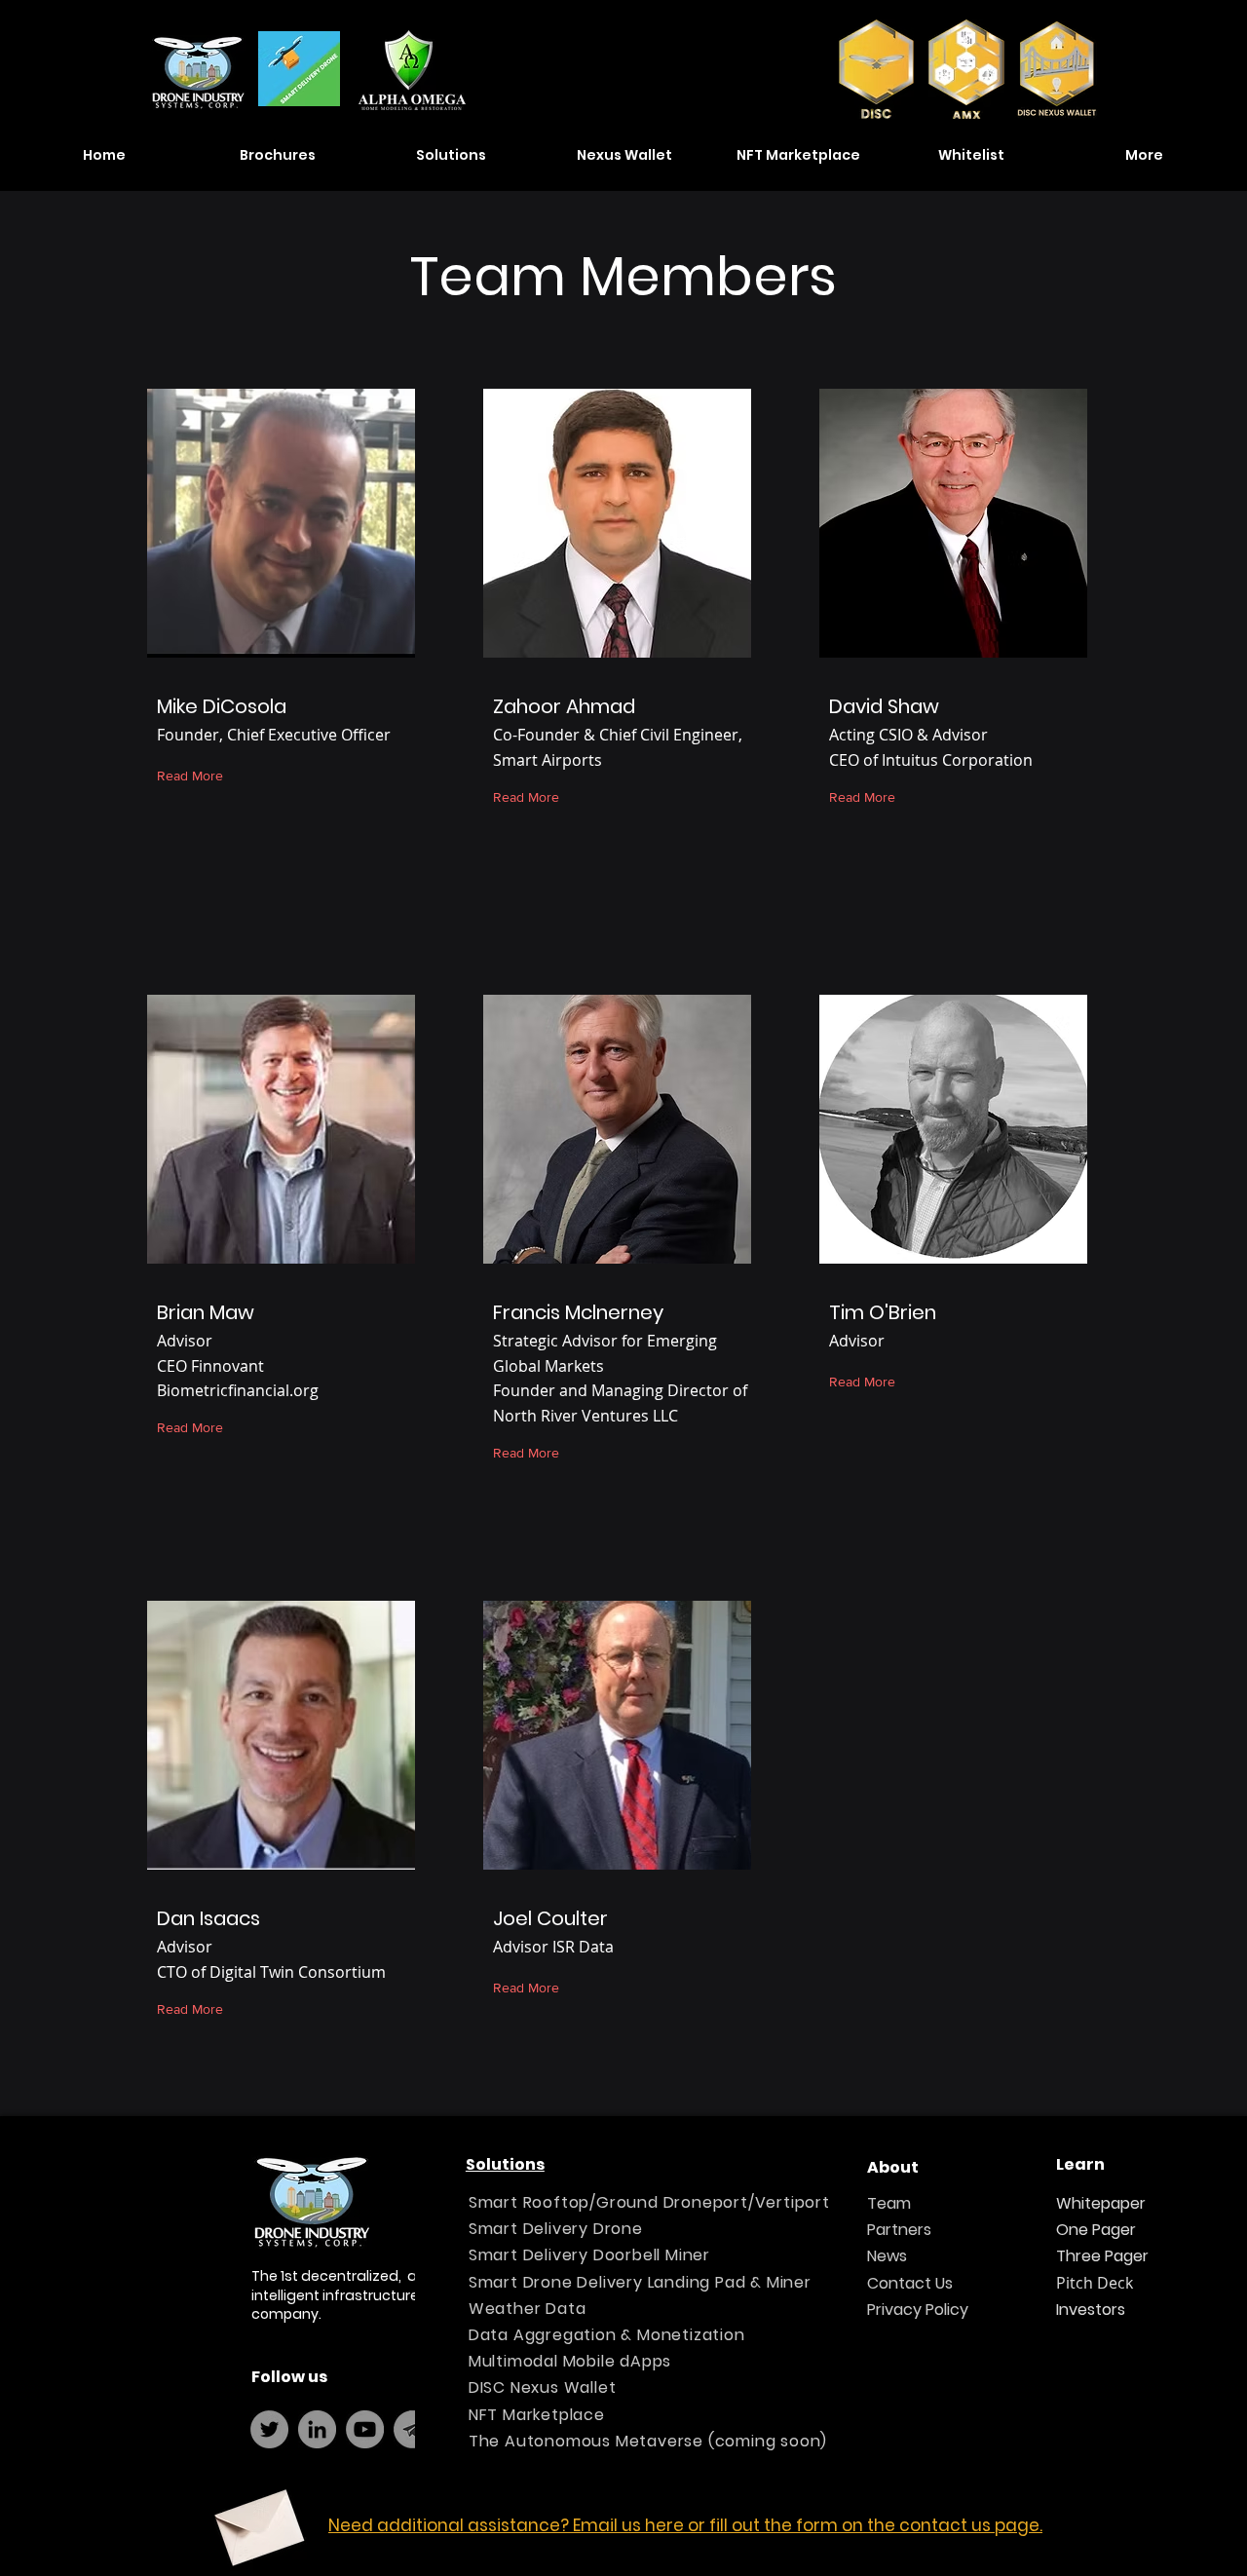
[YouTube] (365, 2429)
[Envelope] (257, 2520)
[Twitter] (269, 2429)
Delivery (556, 2229)
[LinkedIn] (317, 2429)
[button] (278, 155)
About (893, 2167)
